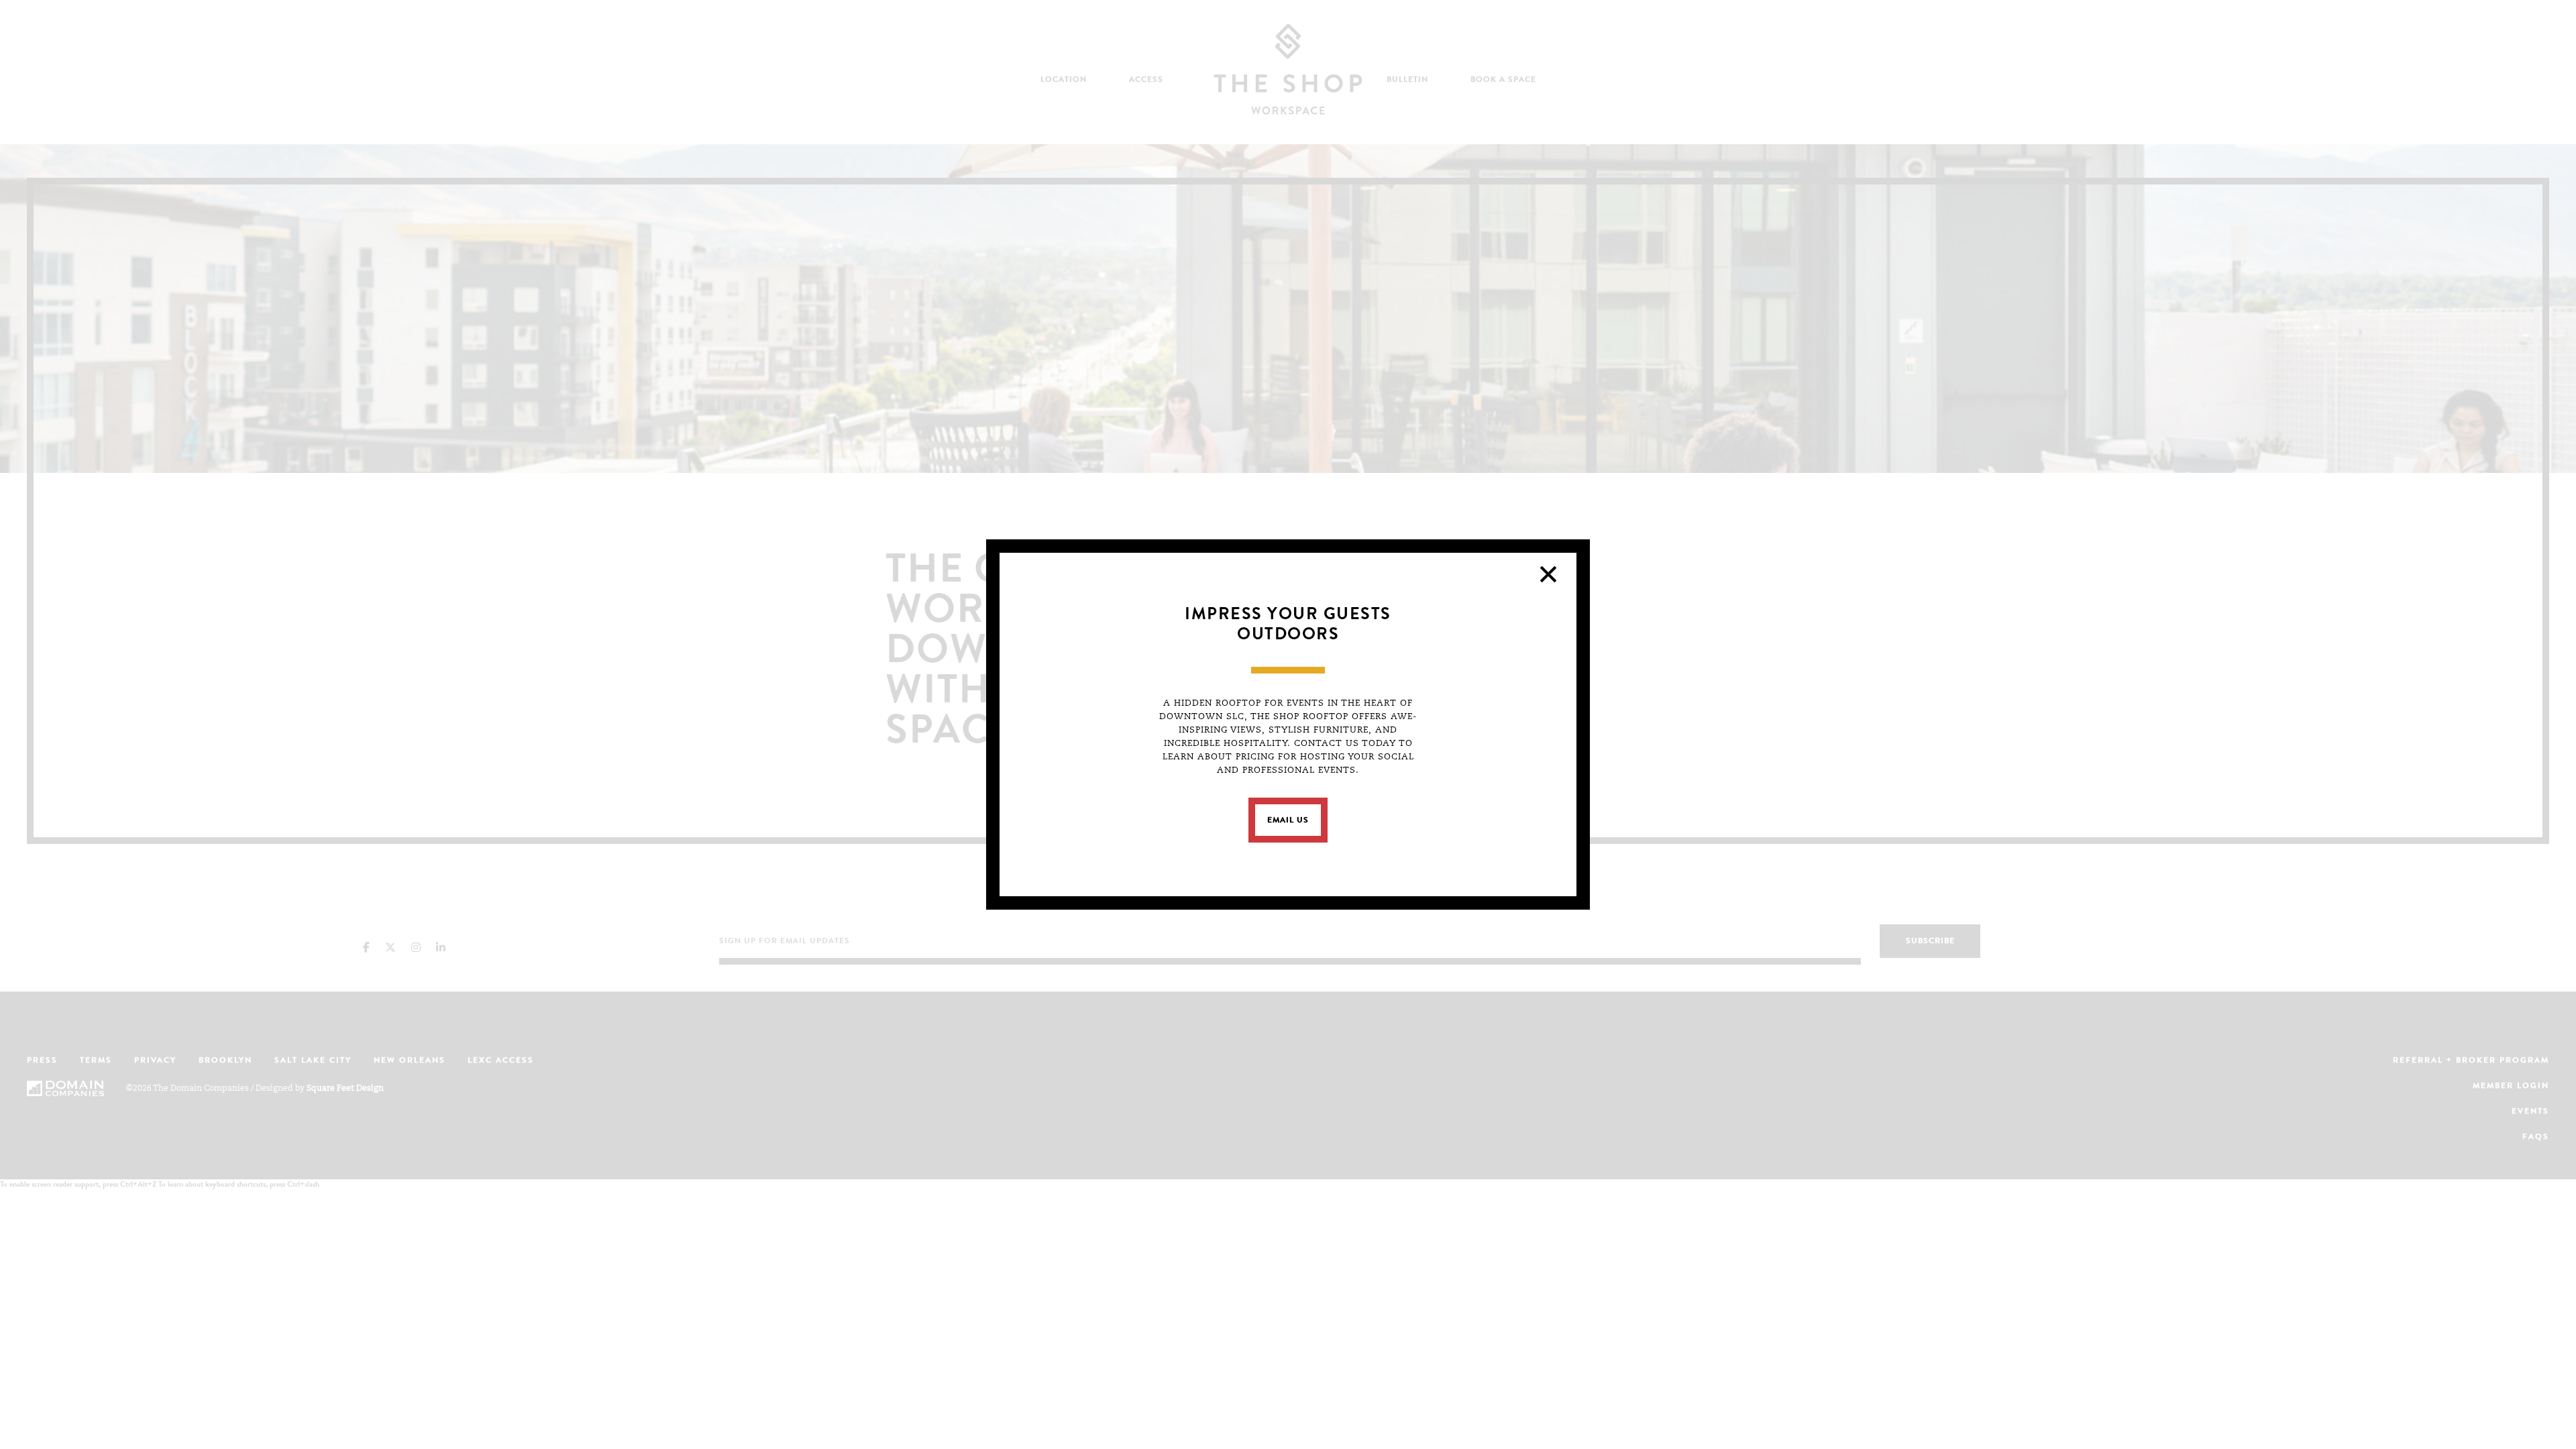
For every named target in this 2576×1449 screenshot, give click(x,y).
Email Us (1288, 821)
